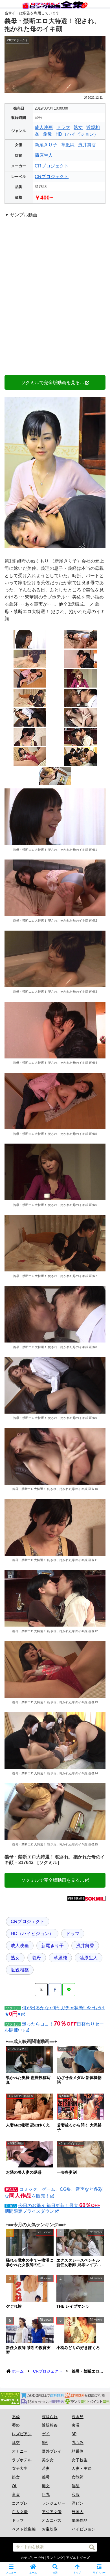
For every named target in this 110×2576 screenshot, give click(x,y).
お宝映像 (50, 2529)
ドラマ (63, 127)
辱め (16, 2425)
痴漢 (76, 2425)
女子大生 (20, 2468)
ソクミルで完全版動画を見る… (53, 382)
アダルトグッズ (78, 2558)
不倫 (16, 2417)
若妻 (46, 2468)
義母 (47, 134)
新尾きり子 (46, 145)
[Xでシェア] (41, 1990)
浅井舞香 (87, 145)
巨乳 (46, 2495)
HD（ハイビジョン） (77, 134)
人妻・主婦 (82, 2468)
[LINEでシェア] (69, 1990)
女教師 (78, 2477)
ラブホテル (22, 2460)
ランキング (55, 2558)
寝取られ (50, 2417)
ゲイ (46, 2434)
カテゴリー (29, 2558)
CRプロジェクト (52, 166)
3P (74, 2434)
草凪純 (68, 145)
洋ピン (78, 2503)
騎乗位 (78, 2451)
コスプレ (20, 2503)
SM (45, 2443)
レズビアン (22, 2434)
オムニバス (52, 2520)
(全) (41, 2558)
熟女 (78, 127)
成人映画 (44, 127)
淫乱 (76, 2486)
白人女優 (20, 2512)
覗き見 (78, 2417)
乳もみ (78, 2443)
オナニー (20, 2451)
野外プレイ (52, 2451)
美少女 (48, 2460)
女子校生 (80, 2460)
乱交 (16, 2443)
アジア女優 (52, 2512)
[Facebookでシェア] (55, 1990)
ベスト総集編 (24, 2529)
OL (15, 2486)
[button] (92, 2547)
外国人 (78, 2512)
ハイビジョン (83, 2529)
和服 (76, 2495)
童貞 (16, 2495)
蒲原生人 (44, 155)
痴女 (46, 2486)
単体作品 (80, 2520)
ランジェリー (54, 2503)
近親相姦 (20, 1970)
